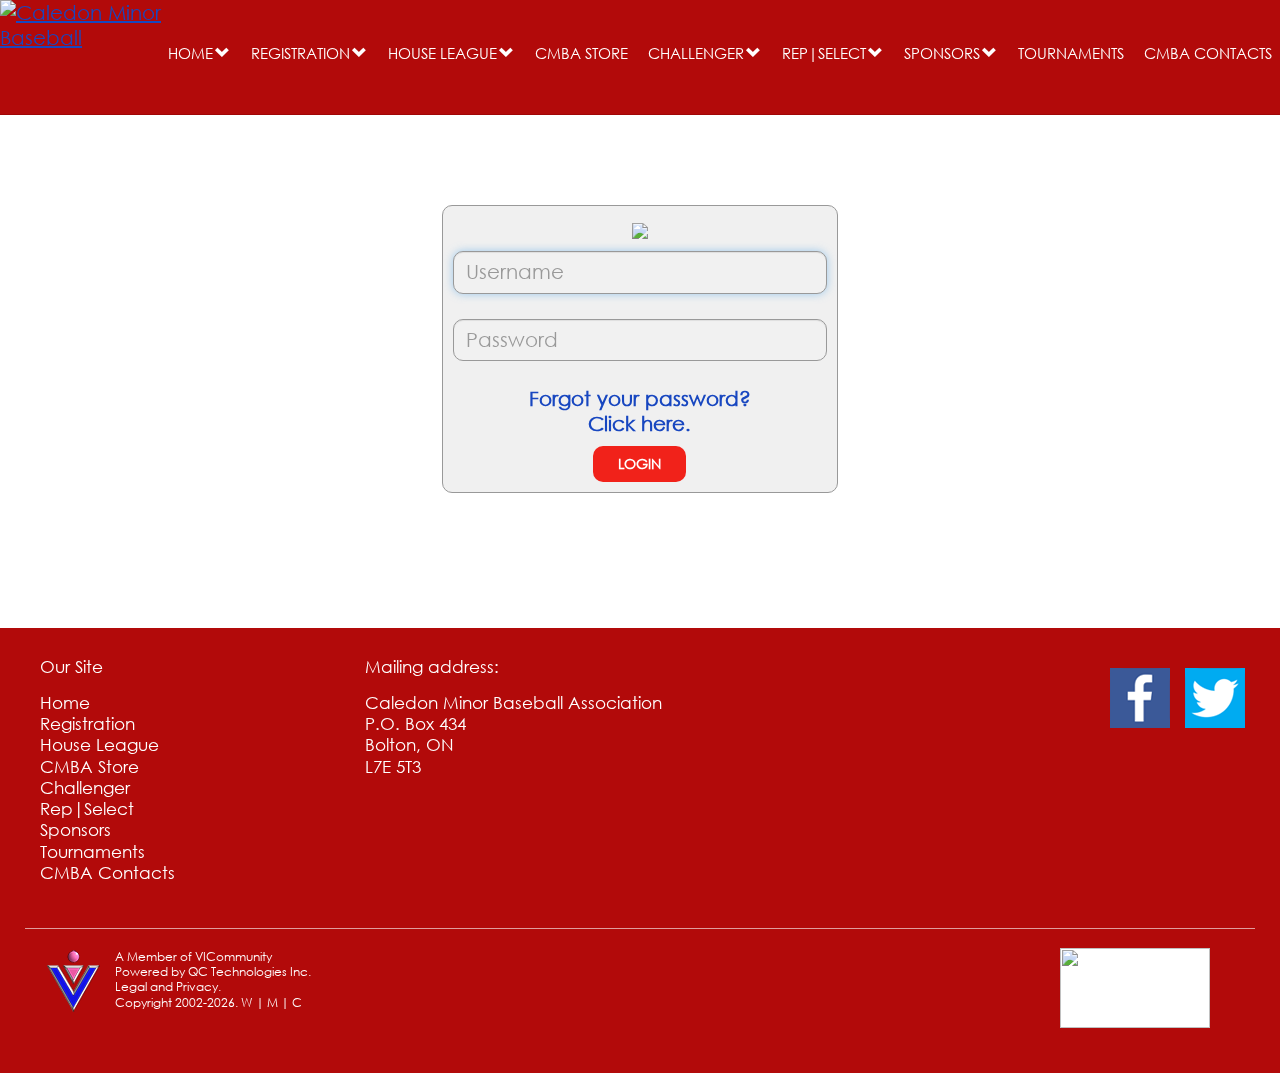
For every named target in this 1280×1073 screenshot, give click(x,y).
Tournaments (1071, 53)
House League (442, 53)
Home (190, 53)
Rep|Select (824, 53)
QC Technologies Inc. (249, 971)
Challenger (696, 53)
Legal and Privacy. (168, 986)
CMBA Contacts (1208, 53)
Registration (300, 53)
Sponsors (942, 53)
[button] (222, 53)
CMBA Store (581, 53)
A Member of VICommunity (193, 956)
